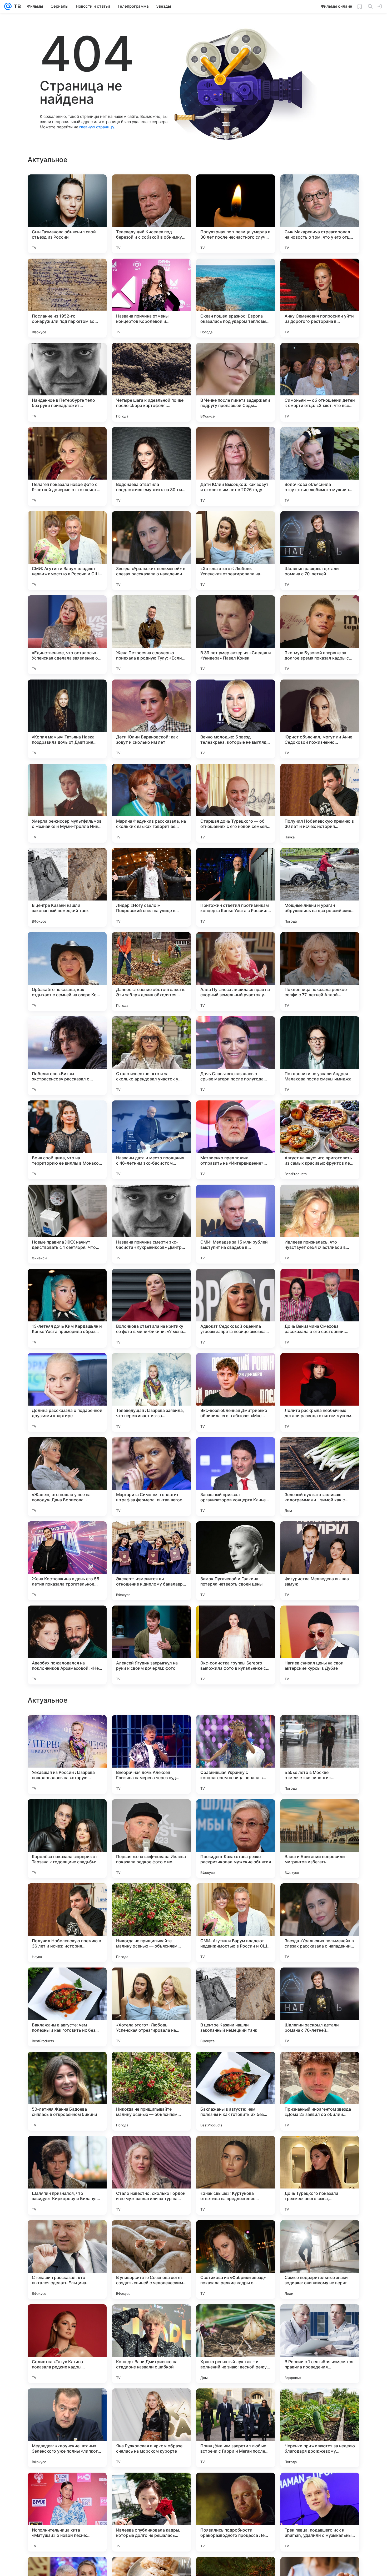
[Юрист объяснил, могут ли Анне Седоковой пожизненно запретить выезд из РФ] (320, 719)
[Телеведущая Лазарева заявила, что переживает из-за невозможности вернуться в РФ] (151, 1392)
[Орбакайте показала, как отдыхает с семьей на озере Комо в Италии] (67, 972)
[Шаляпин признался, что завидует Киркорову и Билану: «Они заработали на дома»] (67, 2512)
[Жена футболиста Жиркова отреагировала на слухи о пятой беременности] (320, 1729)
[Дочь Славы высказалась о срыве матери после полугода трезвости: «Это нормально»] (236, 1056)
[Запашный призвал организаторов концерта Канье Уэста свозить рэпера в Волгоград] (236, 1477)
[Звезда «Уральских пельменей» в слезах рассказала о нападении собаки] (151, 551)
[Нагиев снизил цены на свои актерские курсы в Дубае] (320, 1645)
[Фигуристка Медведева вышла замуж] (320, 1561)
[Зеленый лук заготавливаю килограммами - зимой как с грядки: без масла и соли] (320, 1477)
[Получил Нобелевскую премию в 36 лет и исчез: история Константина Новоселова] (320, 803)
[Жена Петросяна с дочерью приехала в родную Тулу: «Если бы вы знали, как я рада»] (151, 635)
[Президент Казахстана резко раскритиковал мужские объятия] (236, 2175)
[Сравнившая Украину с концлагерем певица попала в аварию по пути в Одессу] (236, 2091)
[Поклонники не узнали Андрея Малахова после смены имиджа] (320, 1056)
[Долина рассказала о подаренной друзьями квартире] (67, 1392)
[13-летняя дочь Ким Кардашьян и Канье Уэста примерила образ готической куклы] (67, 1308)
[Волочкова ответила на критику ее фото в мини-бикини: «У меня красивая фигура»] (151, 1308)
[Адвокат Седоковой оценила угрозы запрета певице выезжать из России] (236, 1308)
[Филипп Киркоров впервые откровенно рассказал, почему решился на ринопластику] (67, 1982)
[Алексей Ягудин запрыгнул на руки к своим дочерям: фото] (151, 1645)
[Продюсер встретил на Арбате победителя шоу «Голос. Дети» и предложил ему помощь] (151, 1898)
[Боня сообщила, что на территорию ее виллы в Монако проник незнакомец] (67, 1140)
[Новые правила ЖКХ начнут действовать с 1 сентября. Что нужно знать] (67, 1224)
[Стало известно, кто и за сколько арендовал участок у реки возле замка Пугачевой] (151, 1056)
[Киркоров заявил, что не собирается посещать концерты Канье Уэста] (236, 1898)
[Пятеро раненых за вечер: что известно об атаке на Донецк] (67, 1813)
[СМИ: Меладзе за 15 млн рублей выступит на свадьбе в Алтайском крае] (236, 1224)
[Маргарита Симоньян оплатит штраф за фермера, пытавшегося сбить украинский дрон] (151, 1477)
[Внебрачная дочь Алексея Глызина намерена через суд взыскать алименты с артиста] (151, 2091)
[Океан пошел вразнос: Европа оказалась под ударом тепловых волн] (236, 298)
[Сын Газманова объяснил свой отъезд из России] (67, 214)
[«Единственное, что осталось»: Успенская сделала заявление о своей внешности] (67, 635)
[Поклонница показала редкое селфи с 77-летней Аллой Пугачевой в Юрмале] (320, 972)
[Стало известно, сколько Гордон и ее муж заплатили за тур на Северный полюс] (151, 2512)
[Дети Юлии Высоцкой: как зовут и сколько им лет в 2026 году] (236, 466)
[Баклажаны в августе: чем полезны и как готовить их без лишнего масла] (67, 2344)
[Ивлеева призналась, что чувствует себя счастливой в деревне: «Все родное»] (320, 1224)
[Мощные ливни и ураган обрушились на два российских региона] (320, 887)
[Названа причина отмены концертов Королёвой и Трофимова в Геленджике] (151, 298)
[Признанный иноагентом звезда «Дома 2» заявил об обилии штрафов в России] (320, 2428)
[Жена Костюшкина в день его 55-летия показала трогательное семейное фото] (67, 1561)
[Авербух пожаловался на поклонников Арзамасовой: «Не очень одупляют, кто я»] (67, 1645)
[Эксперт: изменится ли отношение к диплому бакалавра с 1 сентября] (151, 1561)
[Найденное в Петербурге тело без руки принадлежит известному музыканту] (67, 382)
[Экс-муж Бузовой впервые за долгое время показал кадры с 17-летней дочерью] (320, 635)
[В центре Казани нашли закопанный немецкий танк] (67, 887)
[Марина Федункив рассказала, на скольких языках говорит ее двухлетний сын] (151, 803)
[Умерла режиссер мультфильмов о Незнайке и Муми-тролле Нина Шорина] (67, 803)
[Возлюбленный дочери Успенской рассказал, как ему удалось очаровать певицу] (151, 1982)
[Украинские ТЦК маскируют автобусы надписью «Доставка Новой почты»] (236, 1982)
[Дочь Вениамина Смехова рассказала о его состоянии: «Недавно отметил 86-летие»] (320, 1308)
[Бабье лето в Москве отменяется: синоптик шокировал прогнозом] (320, 2091)
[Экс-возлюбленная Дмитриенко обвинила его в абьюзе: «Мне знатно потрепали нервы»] (236, 1392)
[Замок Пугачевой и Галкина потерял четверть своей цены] (236, 1561)
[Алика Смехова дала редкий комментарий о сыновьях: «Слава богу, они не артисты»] (151, 1813)
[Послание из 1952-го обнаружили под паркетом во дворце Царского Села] (67, 298)
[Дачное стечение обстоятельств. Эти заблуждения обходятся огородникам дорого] (151, 972)
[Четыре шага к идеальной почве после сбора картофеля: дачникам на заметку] (151, 382)
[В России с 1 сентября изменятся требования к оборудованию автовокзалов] (320, 1898)
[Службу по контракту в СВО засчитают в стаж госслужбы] (67, 1729)
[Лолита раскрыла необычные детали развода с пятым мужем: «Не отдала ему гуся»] (320, 1392)
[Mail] (8, 6)
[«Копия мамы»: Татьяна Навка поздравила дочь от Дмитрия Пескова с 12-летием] (67, 719)
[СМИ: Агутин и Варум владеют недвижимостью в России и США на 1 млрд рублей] (67, 551)
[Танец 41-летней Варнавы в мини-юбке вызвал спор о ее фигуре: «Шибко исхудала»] (236, 1729)
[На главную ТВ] (16, 6)
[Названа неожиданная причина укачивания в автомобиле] (320, 1813)
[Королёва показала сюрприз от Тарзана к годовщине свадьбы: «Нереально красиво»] (67, 2175)
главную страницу (97, 127)
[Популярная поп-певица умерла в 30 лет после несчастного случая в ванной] (236, 214)
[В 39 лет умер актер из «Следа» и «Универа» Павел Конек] (236, 635)
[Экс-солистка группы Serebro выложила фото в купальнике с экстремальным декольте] (236, 1645)
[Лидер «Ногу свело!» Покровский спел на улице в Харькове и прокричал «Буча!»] (151, 887)
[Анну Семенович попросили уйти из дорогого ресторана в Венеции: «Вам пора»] (320, 298)
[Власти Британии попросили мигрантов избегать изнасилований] (320, 2175)
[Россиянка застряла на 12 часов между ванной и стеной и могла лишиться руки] (67, 1898)
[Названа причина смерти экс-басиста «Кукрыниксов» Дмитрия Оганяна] (151, 1224)
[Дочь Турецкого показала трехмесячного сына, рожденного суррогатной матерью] (320, 2512)
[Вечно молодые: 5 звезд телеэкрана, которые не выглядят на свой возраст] (236, 719)
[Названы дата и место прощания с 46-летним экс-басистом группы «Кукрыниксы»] (151, 1140)
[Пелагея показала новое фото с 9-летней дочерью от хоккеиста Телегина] (67, 466)
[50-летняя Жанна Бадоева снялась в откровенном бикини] (67, 2428)
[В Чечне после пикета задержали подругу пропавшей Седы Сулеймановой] (236, 382)
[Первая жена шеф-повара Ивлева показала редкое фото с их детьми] (151, 2175)
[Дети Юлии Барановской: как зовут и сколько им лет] (151, 719)
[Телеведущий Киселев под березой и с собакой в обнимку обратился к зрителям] (151, 214)
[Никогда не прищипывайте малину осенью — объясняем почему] (151, 2260)
